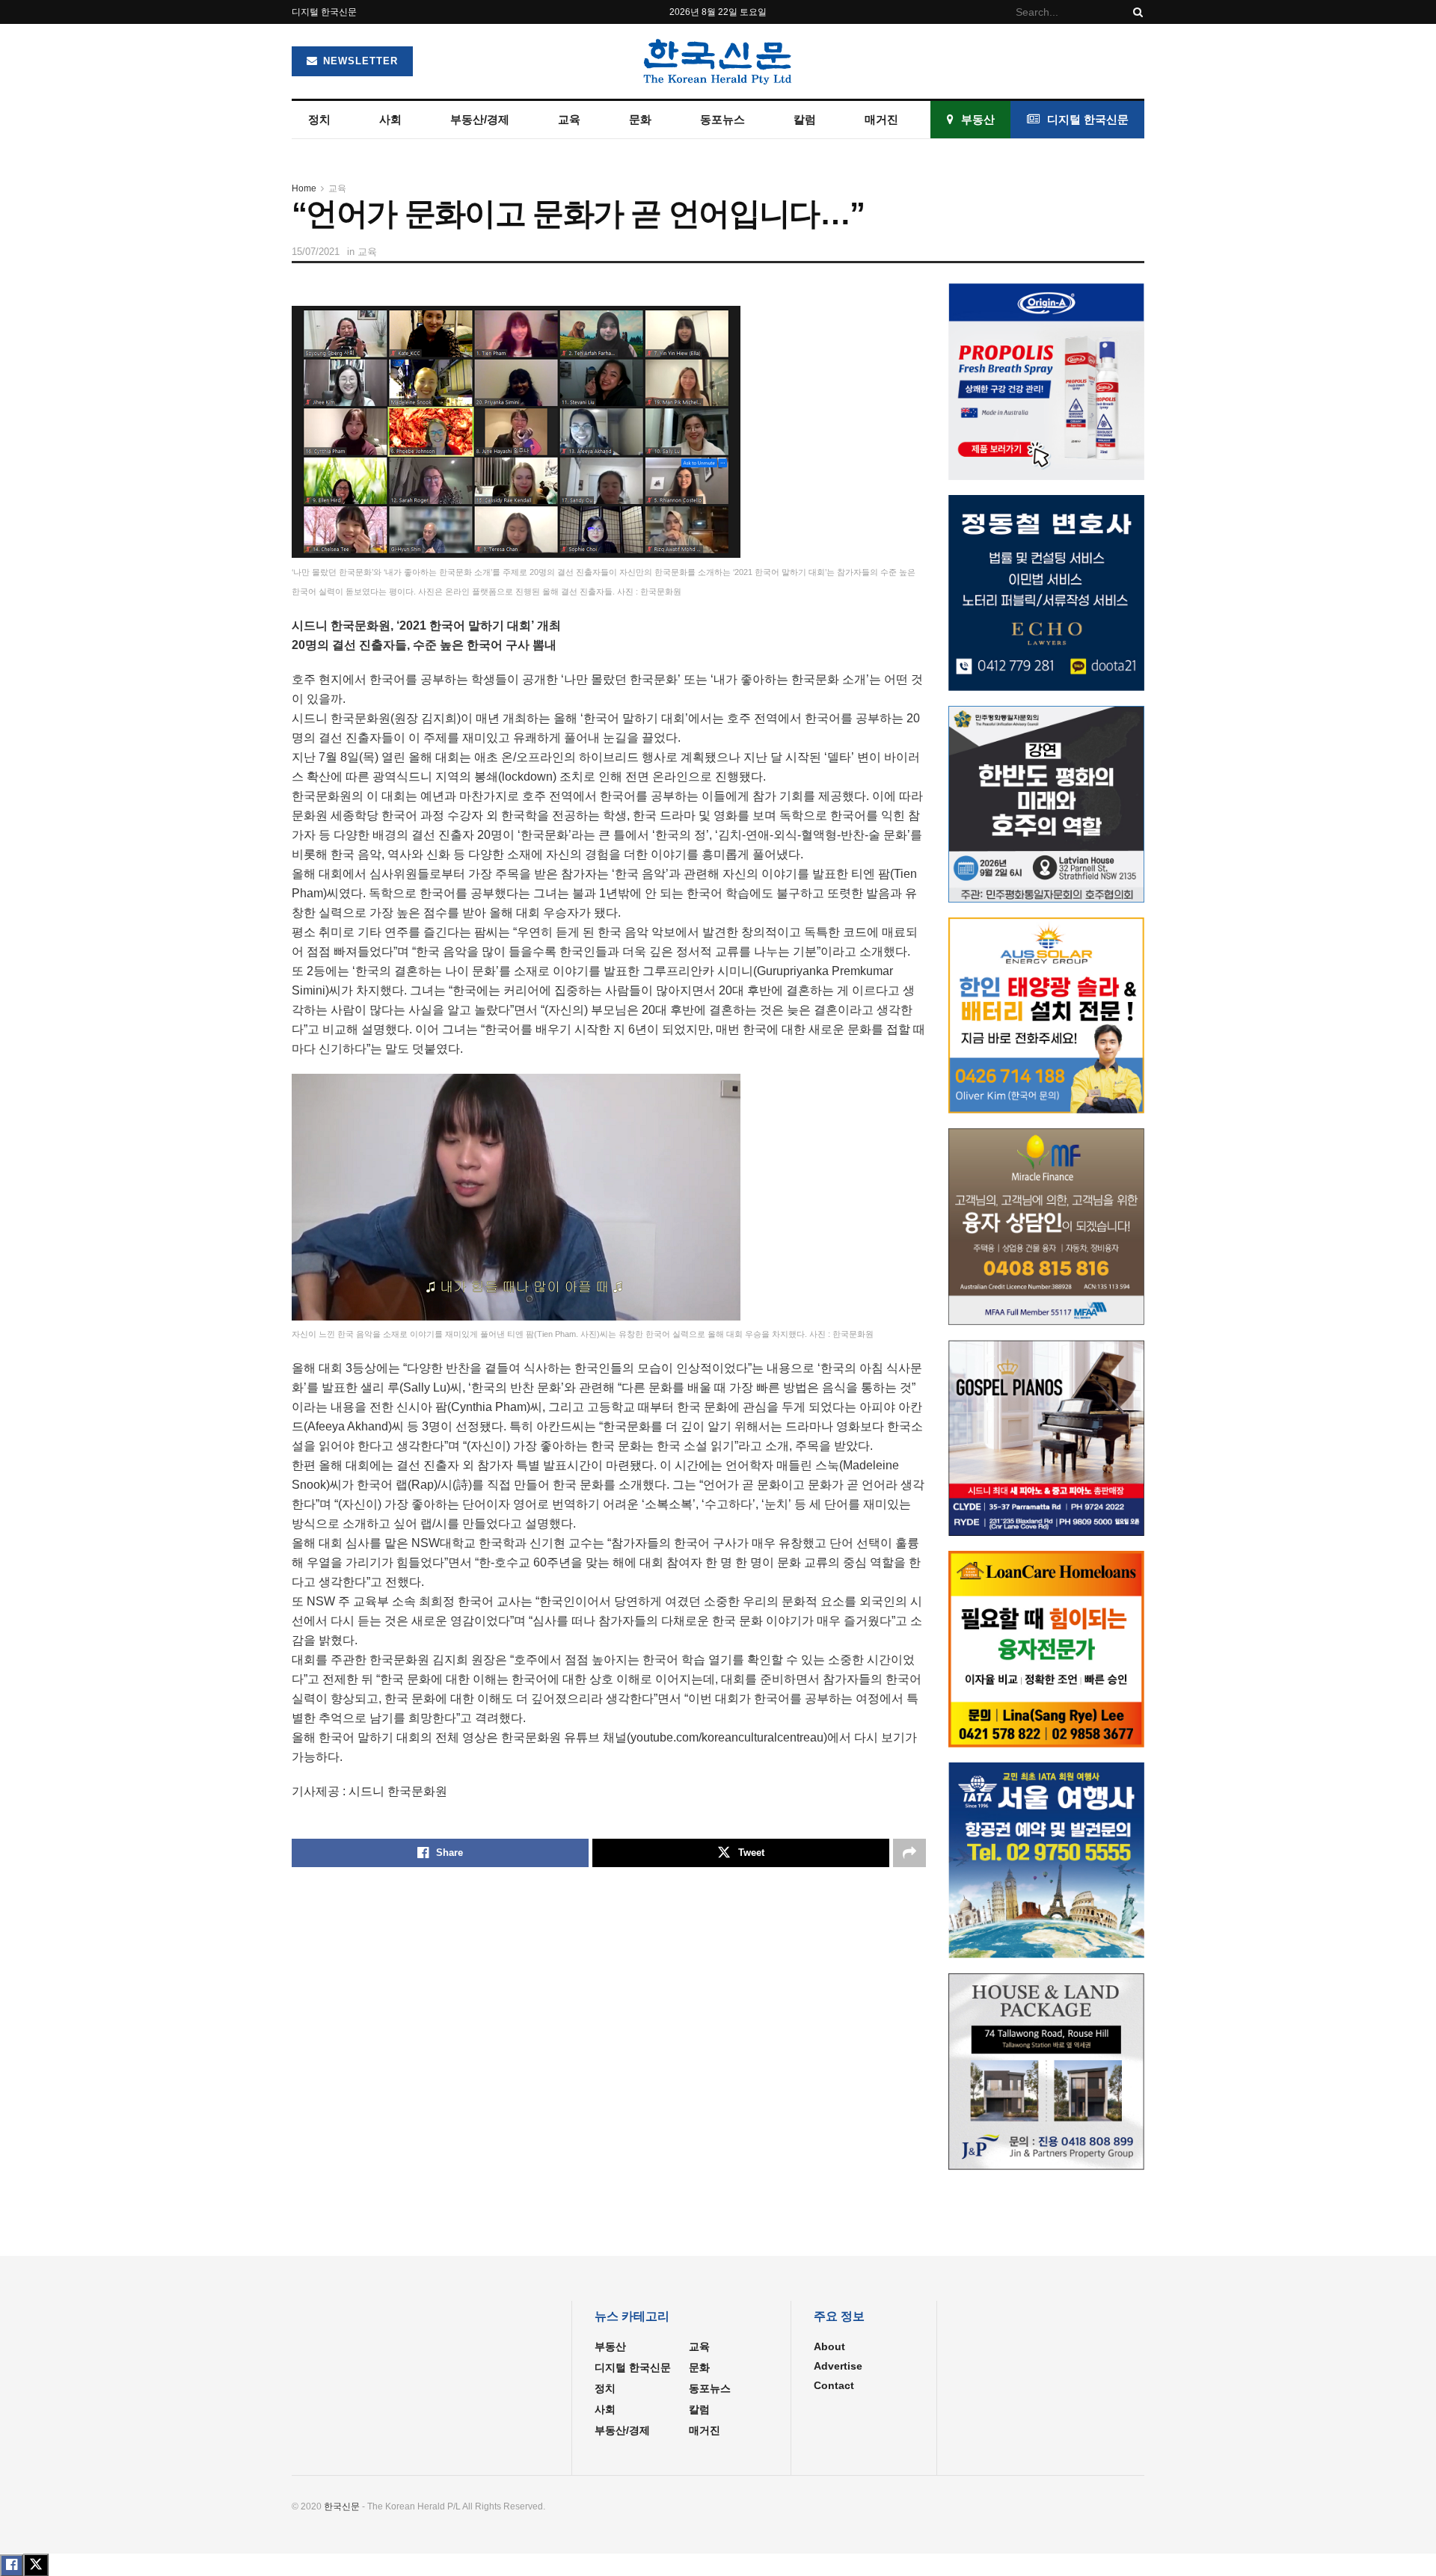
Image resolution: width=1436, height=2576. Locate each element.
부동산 (978, 119)
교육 (569, 119)
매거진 (881, 119)
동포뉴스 (722, 119)
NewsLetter (359, 61)
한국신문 (342, 2506)
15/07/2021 (316, 252)
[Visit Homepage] (718, 61)
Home (304, 188)
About (829, 2346)
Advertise (838, 2366)
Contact (834, 2385)
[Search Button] (1135, 12)
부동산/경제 (480, 119)
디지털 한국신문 (324, 12)
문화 (640, 119)
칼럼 (805, 119)
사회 (390, 119)
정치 (319, 119)
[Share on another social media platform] (909, 1853)
